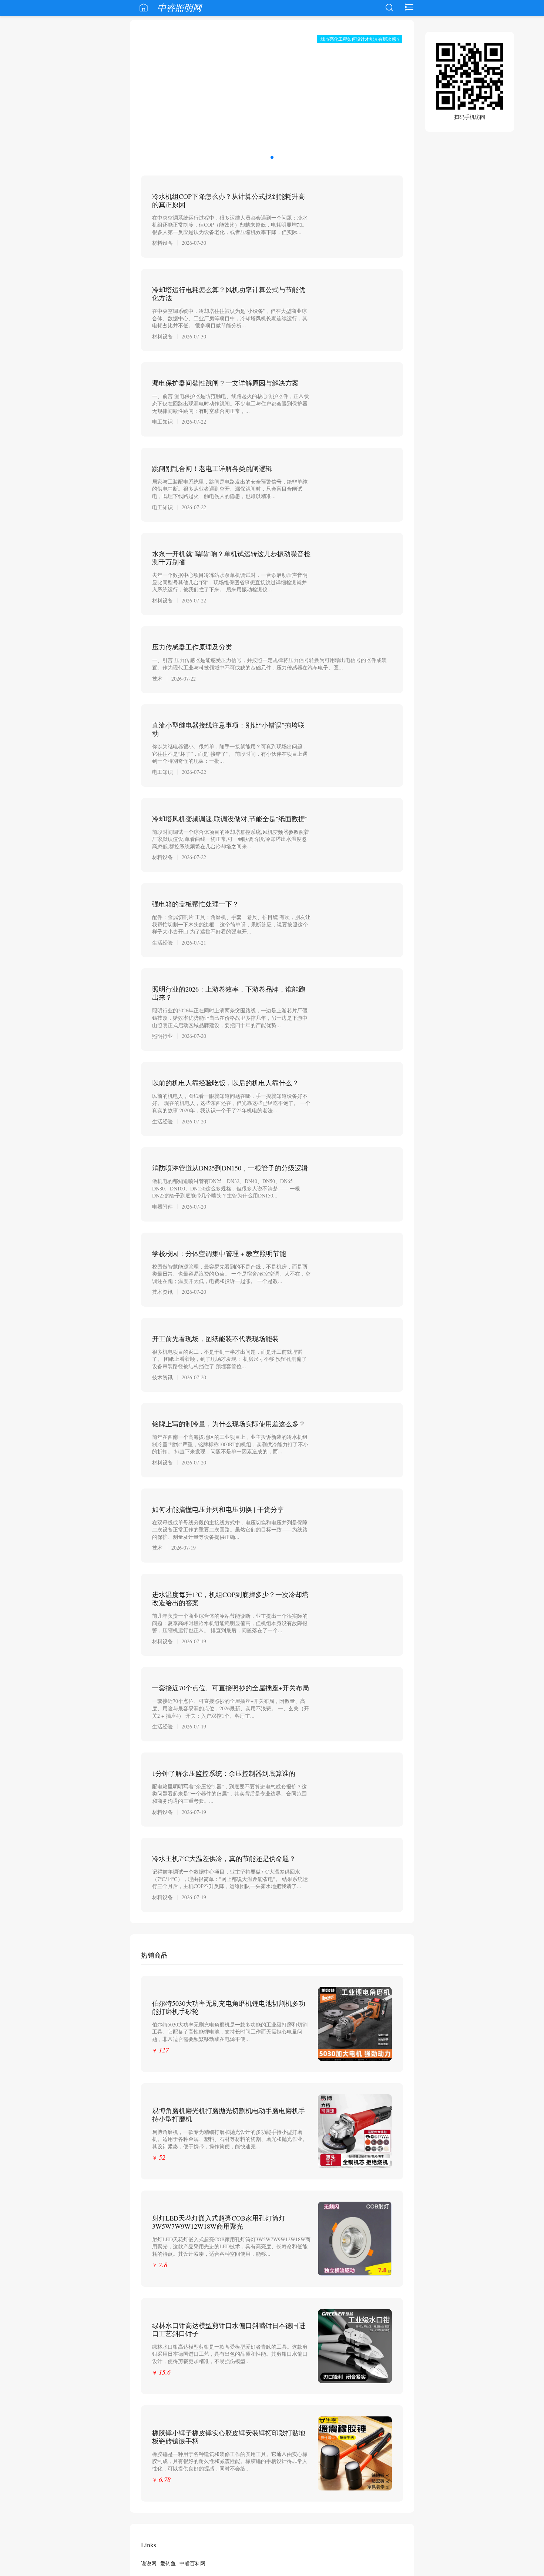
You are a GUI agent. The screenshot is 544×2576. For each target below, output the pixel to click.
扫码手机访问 (470, 117)
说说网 (149, 2563)
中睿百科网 (192, 2563)
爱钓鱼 (168, 2563)
